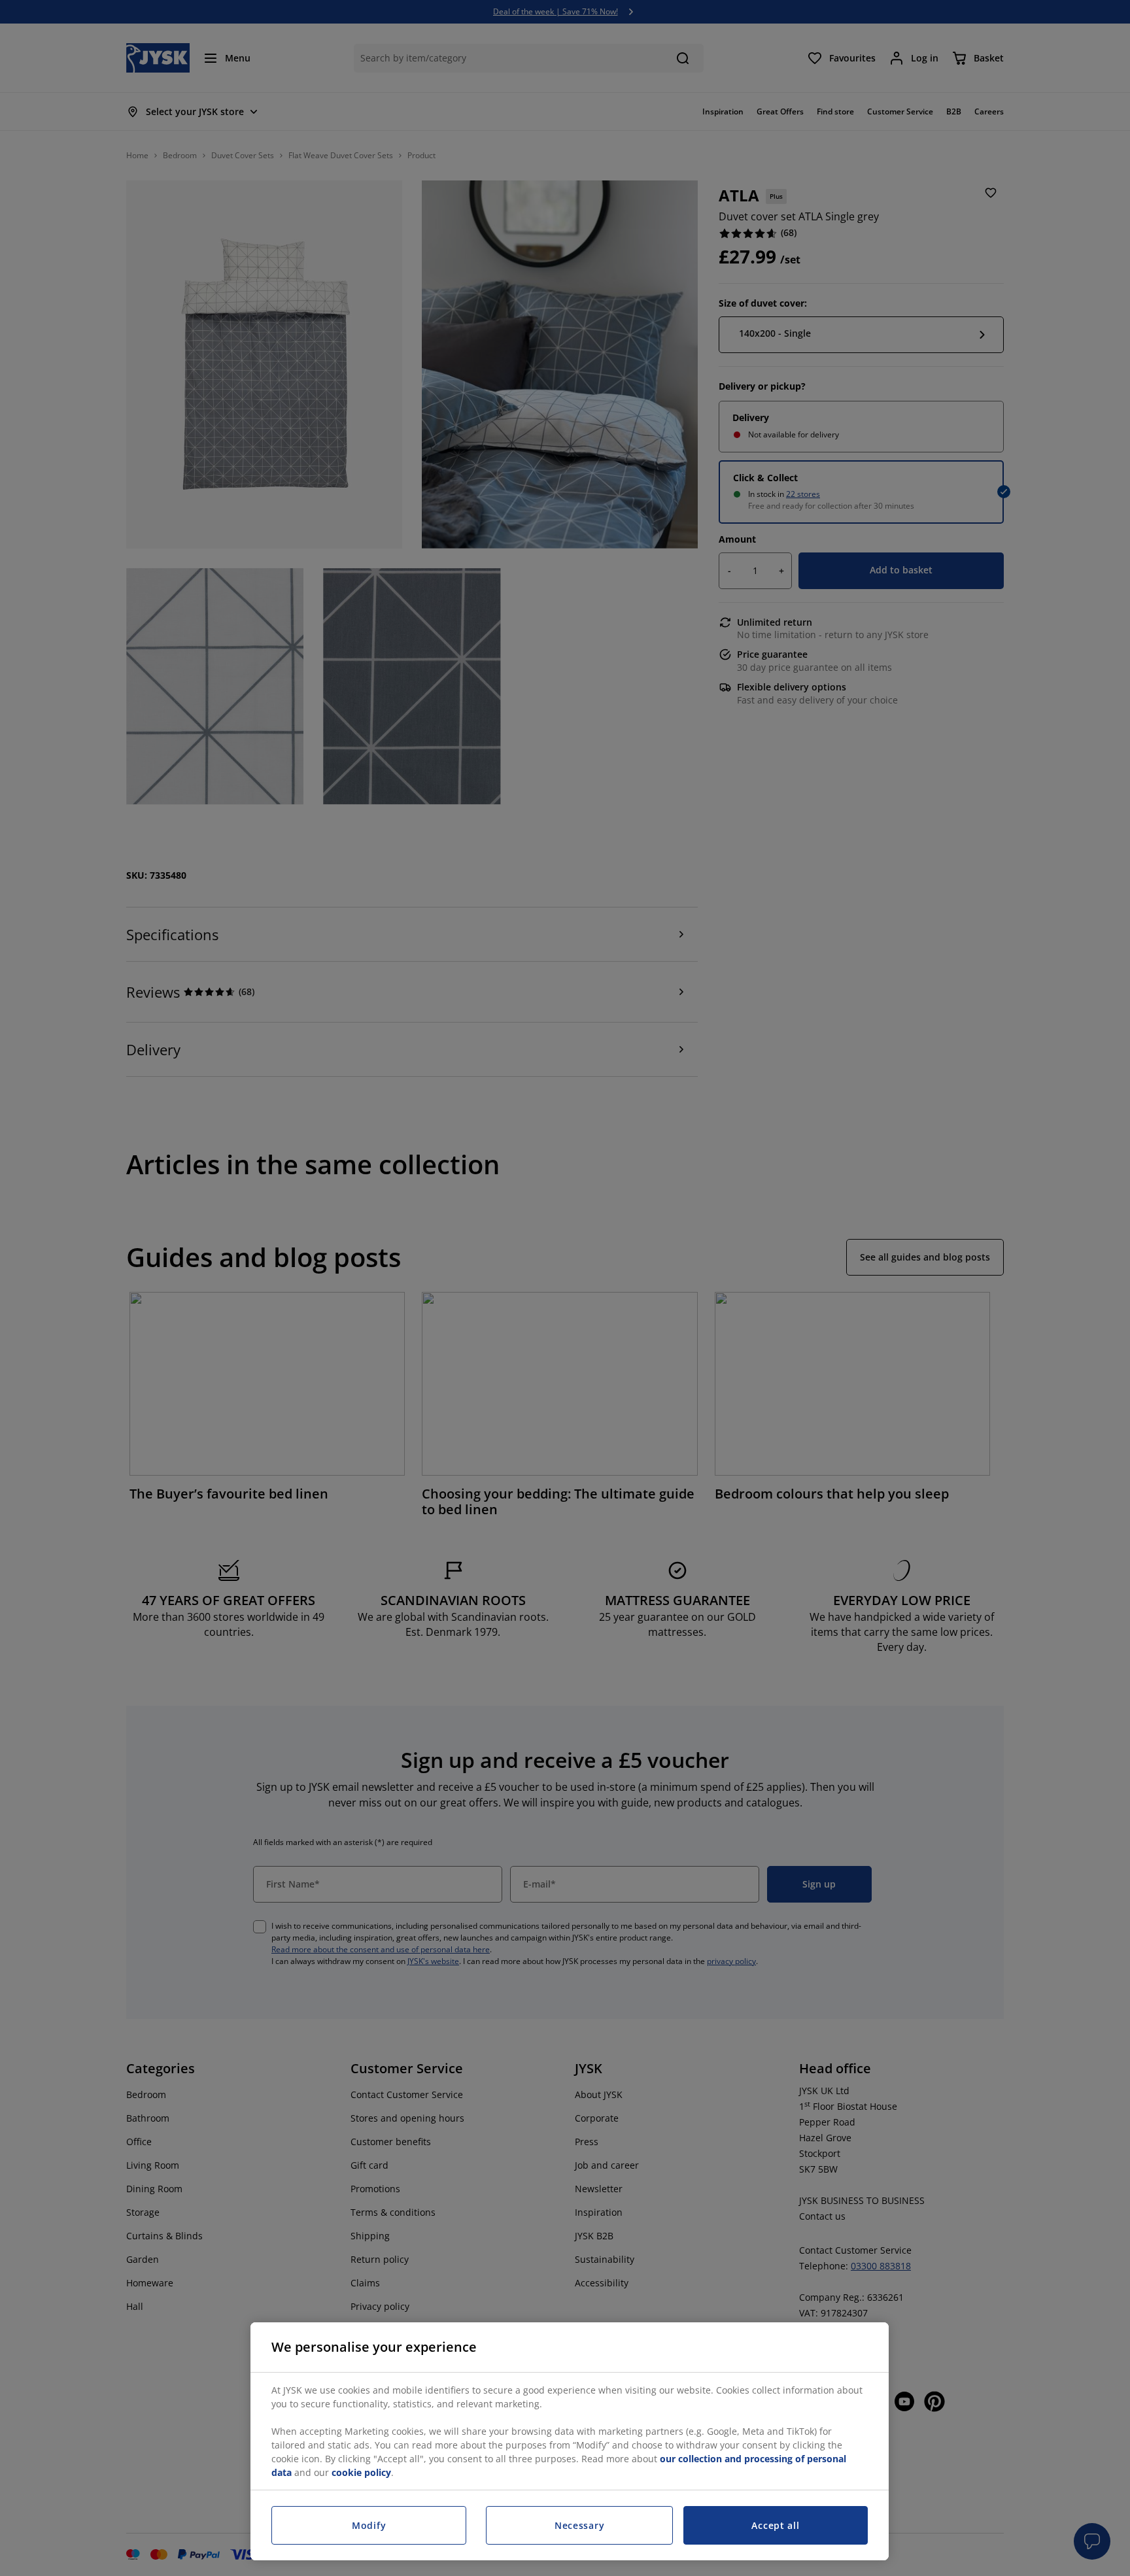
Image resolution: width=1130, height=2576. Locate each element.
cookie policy (361, 2472)
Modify (369, 2525)
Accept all (775, 2525)
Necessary (579, 2525)
